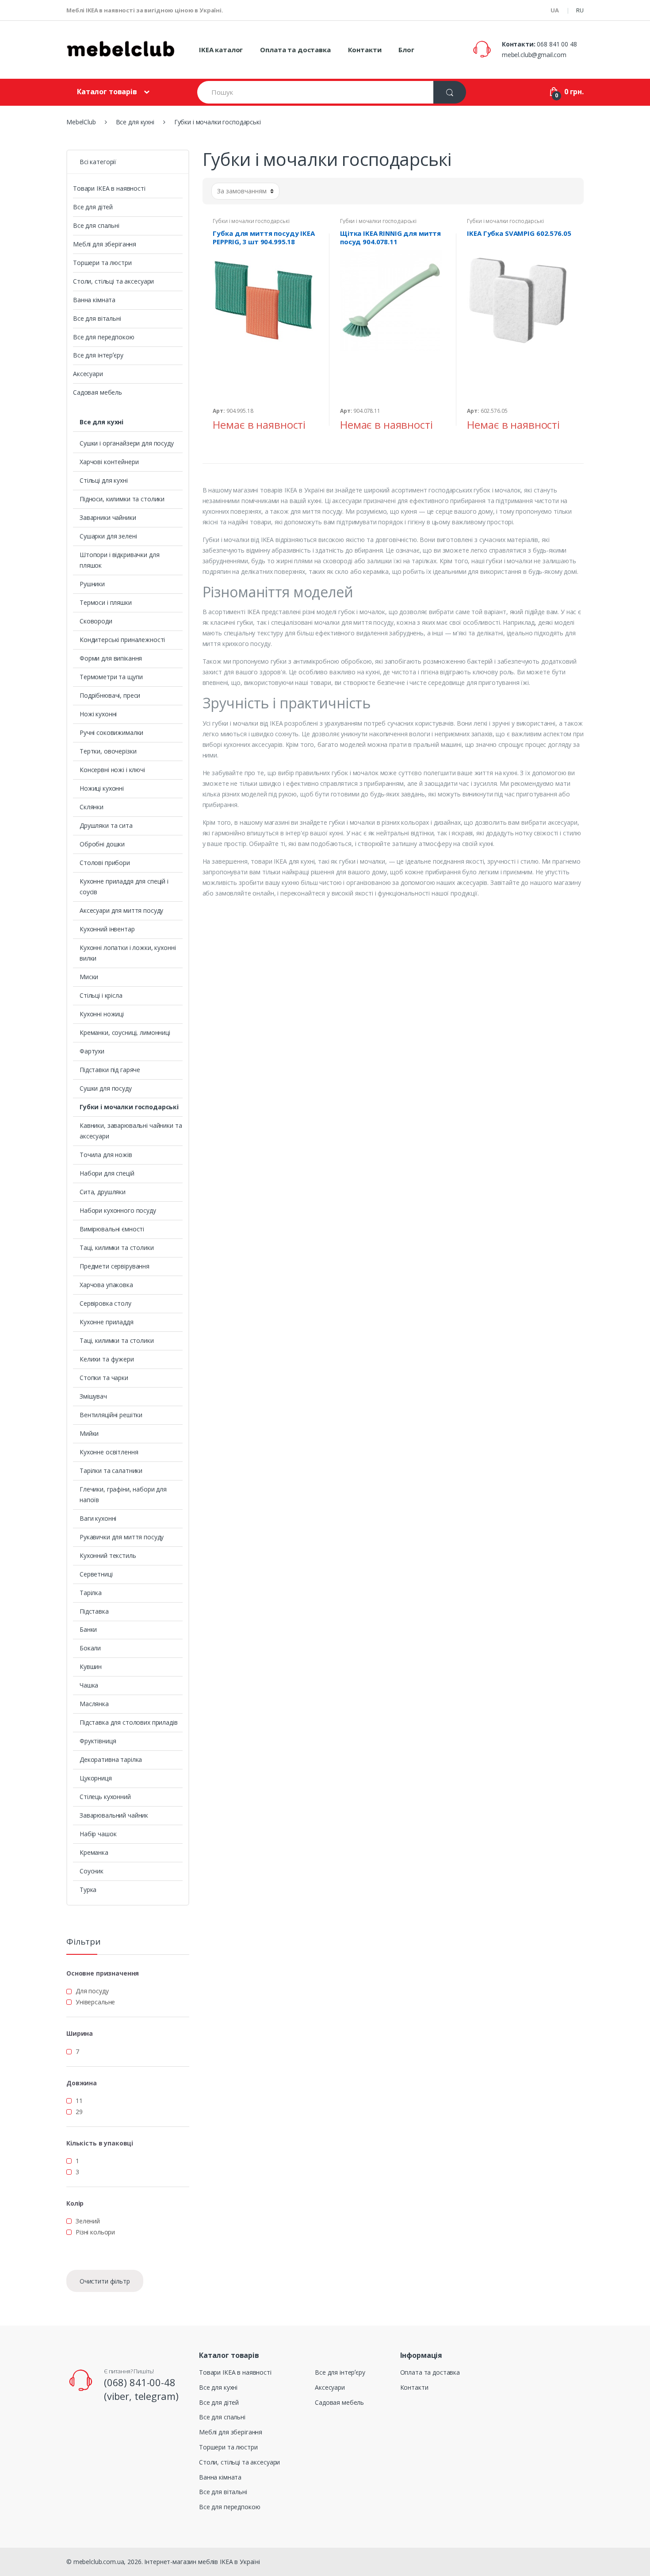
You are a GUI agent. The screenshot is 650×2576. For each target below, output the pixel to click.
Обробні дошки (102, 844)
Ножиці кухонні (102, 788)
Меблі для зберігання (105, 244)
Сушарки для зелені (108, 536)
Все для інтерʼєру (98, 355)
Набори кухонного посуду (118, 1210)
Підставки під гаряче (110, 1070)
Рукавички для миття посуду (122, 1537)
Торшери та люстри (102, 263)
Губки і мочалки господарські (251, 221)
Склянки (92, 807)
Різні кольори (95, 2232)
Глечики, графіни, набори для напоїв (123, 1494)
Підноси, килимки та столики (122, 499)
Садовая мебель (97, 392)
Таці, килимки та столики (117, 1248)
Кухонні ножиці (102, 1014)
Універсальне (95, 2002)
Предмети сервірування (115, 1266)
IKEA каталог (221, 50)
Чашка (89, 1685)
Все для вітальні (97, 318)
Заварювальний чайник (114, 1815)
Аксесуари (88, 374)
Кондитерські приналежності (122, 640)
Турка (88, 1890)
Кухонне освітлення (109, 1452)
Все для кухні (101, 422)
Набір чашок (98, 1834)
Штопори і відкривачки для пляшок (120, 560)
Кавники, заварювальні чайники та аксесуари (131, 1131)
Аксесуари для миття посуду (121, 910)
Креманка (94, 1852)
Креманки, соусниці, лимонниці (125, 1032)
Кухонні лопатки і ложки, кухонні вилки (128, 953)
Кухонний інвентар (107, 929)
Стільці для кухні (104, 480)
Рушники (92, 584)
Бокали (90, 1648)
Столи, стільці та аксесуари (113, 281)
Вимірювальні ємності (112, 1229)
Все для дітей (93, 207)
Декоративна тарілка (111, 1759)
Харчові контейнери (109, 462)
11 (79, 2101)
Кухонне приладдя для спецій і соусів (124, 886)
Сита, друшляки (103, 1192)
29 (79, 2112)
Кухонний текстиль (108, 1555)
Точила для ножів (106, 1155)
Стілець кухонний (105, 1797)
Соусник (92, 1871)
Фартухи (92, 1051)
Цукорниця (96, 1778)
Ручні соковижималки (111, 732)
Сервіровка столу (105, 1303)
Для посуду (92, 1991)
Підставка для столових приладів (129, 1722)
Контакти (365, 50)
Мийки (89, 1433)
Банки (88, 1629)
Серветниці (96, 1574)
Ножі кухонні (98, 714)
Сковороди (96, 621)
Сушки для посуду (106, 1088)
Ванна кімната (94, 300)
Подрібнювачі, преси (110, 695)
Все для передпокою (103, 337)
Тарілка (91, 1593)
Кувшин (91, 1667)
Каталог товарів (107, 92)
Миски (89, 977)
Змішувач (93, 1396)
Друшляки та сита (106, 825)
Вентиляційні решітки (111, 1415)
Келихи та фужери (107, 1359)
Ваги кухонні (98, 1518)
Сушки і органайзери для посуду (127, 443)
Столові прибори (105, 863)
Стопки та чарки (104, 1378)
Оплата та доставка (295, 50)
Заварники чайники (108, 517)
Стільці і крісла (101, 995)
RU (580, 10)
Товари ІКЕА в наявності (109, 188)
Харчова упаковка (106, 1285)
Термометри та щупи (111, 677)
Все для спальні (96, 225)
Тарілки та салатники (111, 1471)
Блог (406, 50)
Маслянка (94, 1704)
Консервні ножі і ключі (112, 770)
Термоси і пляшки (106, 602)
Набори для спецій (107, 1173)
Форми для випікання (111, 658)
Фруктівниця (98, 1741)
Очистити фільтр (105, 2281)
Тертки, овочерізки (108, 751)
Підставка (94, 1611)
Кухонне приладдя (107, 1322)
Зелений (88, 2221)
